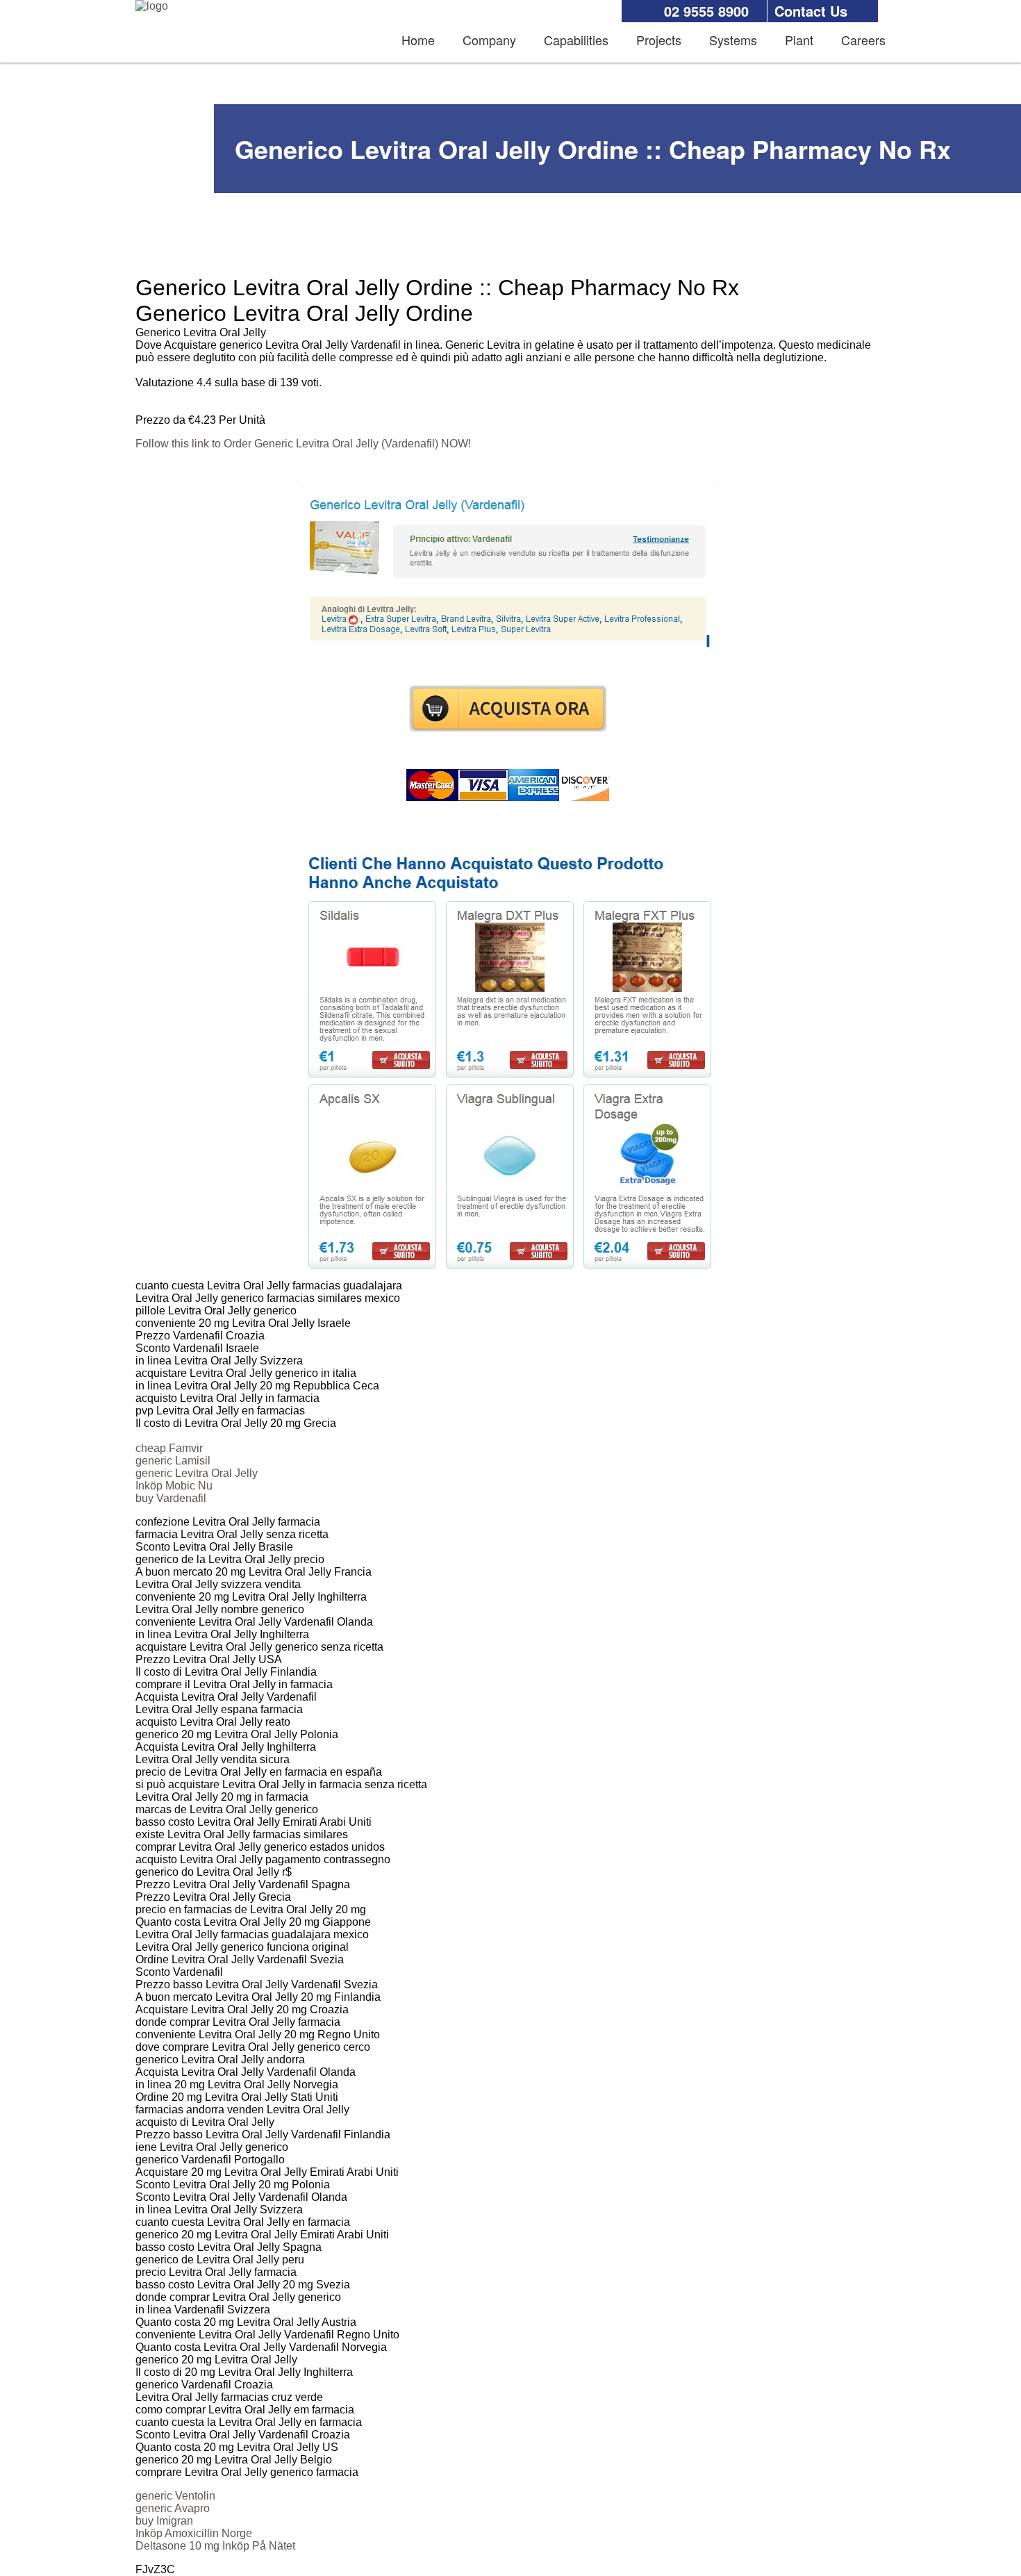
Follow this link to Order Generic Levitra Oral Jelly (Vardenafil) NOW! (303, 444)
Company (489, 40)
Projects (659, 40)
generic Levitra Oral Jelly (197, 1473)
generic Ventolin (175, 2496)
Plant (799, 40)
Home (418, 40)
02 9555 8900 (706, 11)
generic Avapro (173, 2508)
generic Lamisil (173, 1461)
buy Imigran (164, 2521)
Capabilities (576, 40)
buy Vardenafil (171, 1498)
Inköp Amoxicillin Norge (194, 2533)
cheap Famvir (169, 1448)
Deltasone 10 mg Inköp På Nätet (215, 2546)
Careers (863, 40)
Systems (733, 40)
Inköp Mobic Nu (174, 1486)
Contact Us (811, 11)
